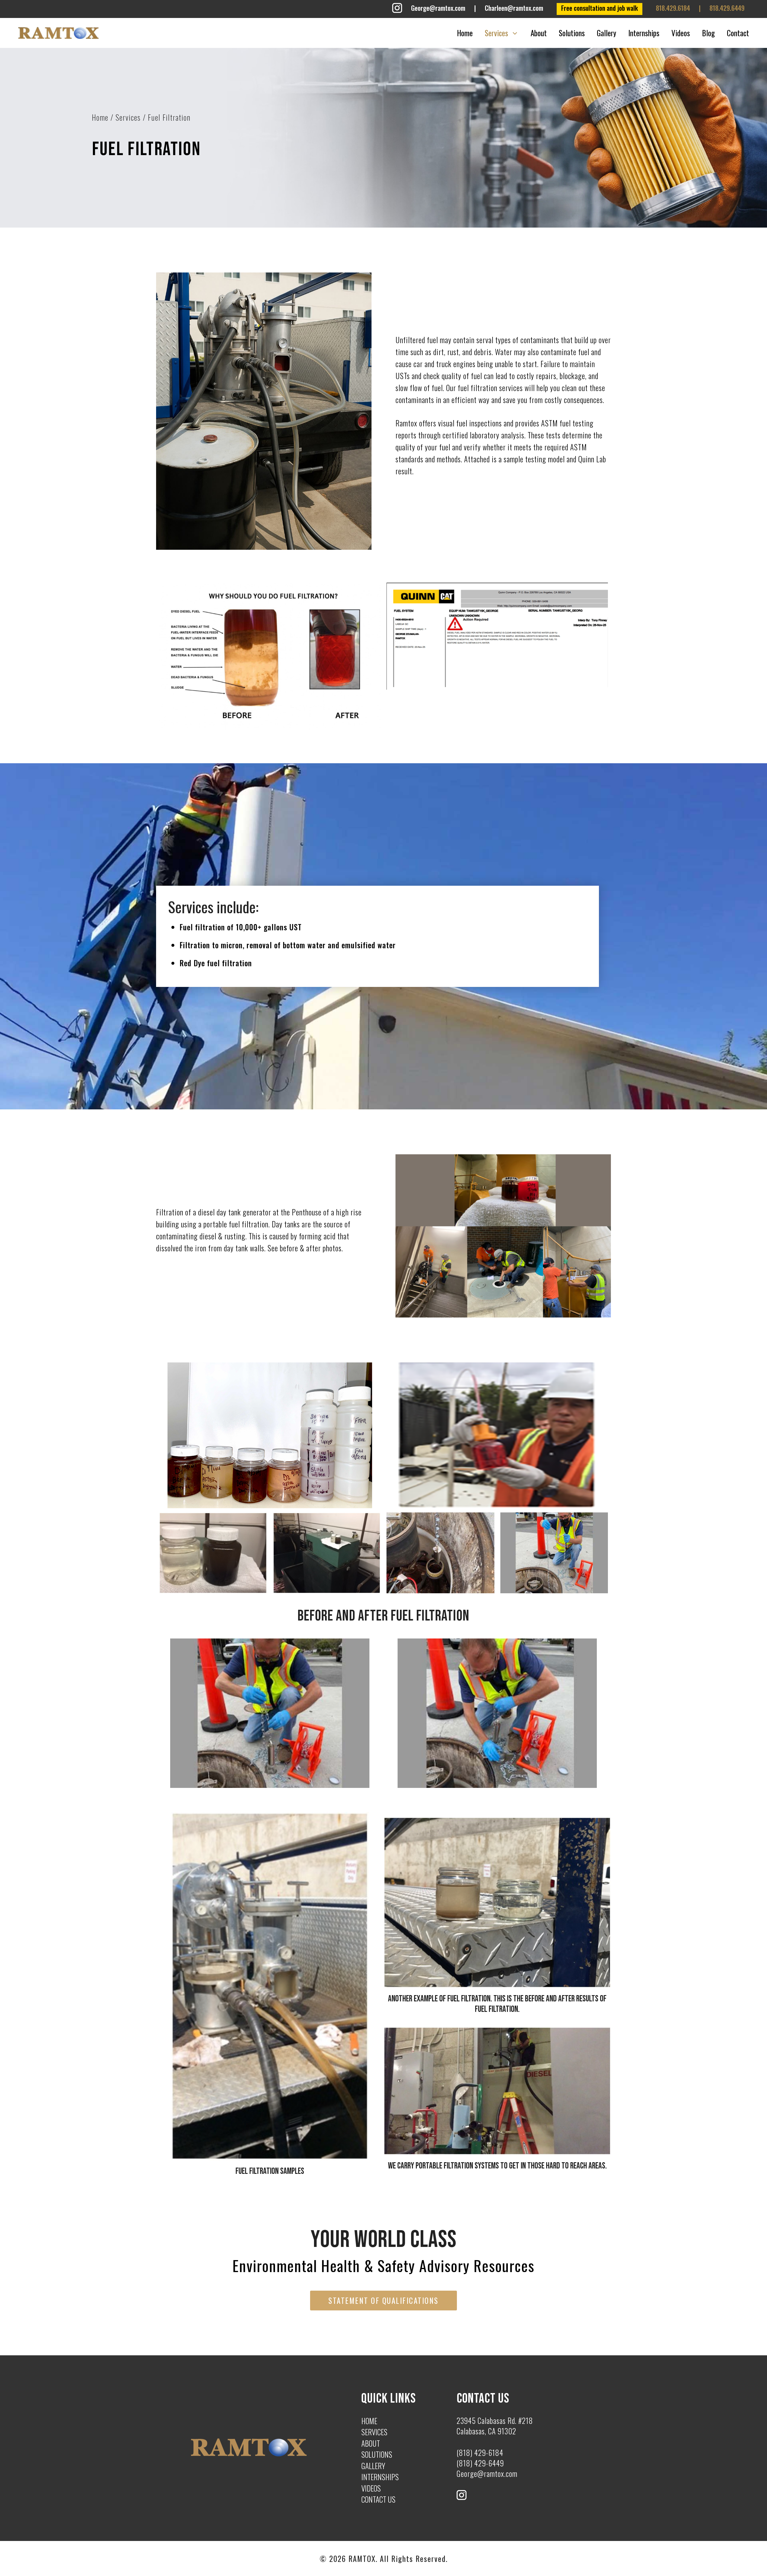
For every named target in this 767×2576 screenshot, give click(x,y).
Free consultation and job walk (600, 8)
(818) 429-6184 (480, 2452)
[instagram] (397, 10)
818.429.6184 (673, 8)
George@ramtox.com (438, 8)
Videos (681, 33)
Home (465, 33)
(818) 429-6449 (480, 2463)
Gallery (607, 33)
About (539, 33)
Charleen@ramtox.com (514, 8)
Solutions (572, 33)
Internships (644, 33)
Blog (708, 33)
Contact (738, 33)
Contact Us (378, 2499)
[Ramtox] (58, 33)
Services (496, 33)
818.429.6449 (727, 8)
